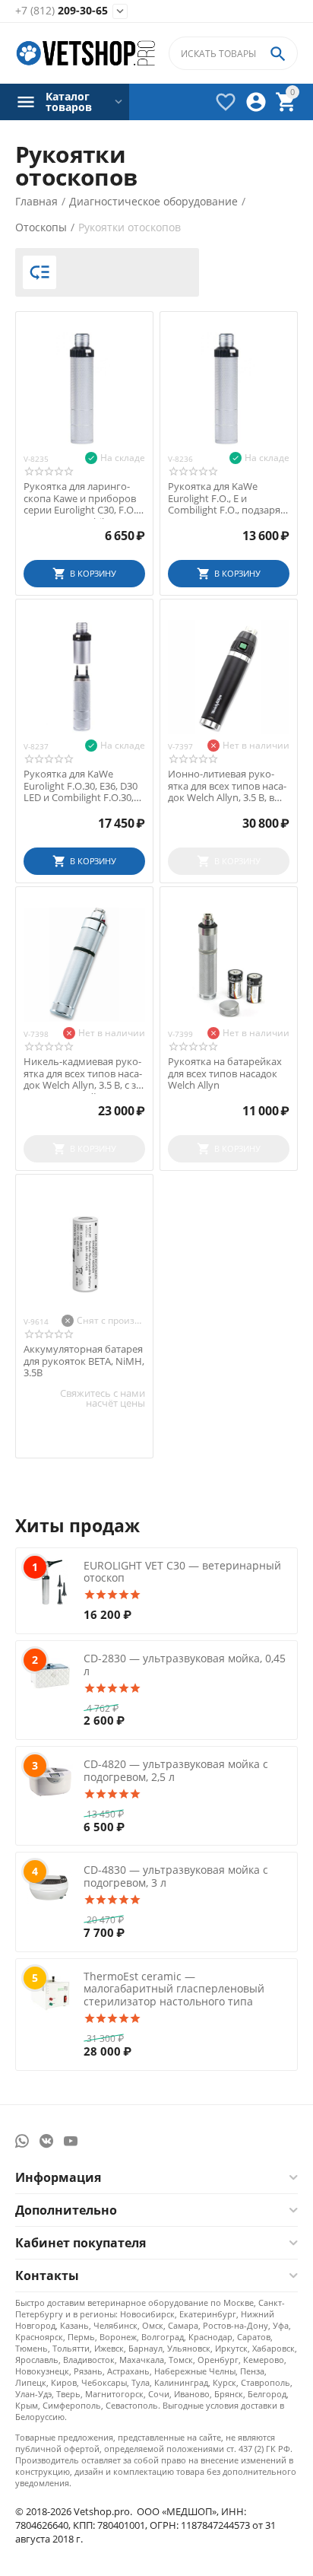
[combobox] (233, 53)
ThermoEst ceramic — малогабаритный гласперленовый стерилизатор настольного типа (174, 1989)
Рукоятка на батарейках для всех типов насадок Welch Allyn (225, 1074)
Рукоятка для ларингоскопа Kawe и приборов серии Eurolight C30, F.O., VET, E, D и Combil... (81, 499)
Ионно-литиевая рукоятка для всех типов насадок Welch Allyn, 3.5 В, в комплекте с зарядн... (227, 786)
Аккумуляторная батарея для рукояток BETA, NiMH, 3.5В (84, 1361)
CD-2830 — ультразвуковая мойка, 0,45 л (185, 1665)
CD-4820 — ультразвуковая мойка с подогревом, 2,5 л (176, 1770)
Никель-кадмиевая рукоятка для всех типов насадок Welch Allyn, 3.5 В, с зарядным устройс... (84, 1074)
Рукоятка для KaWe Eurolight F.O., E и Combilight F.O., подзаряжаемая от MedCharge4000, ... (226, 499)
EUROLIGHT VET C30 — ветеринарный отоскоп (182, 1572)
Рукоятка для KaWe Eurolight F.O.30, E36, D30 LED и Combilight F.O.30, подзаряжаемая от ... (81, 786)
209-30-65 (62, 11)
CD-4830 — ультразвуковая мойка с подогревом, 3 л (176, 1876)
